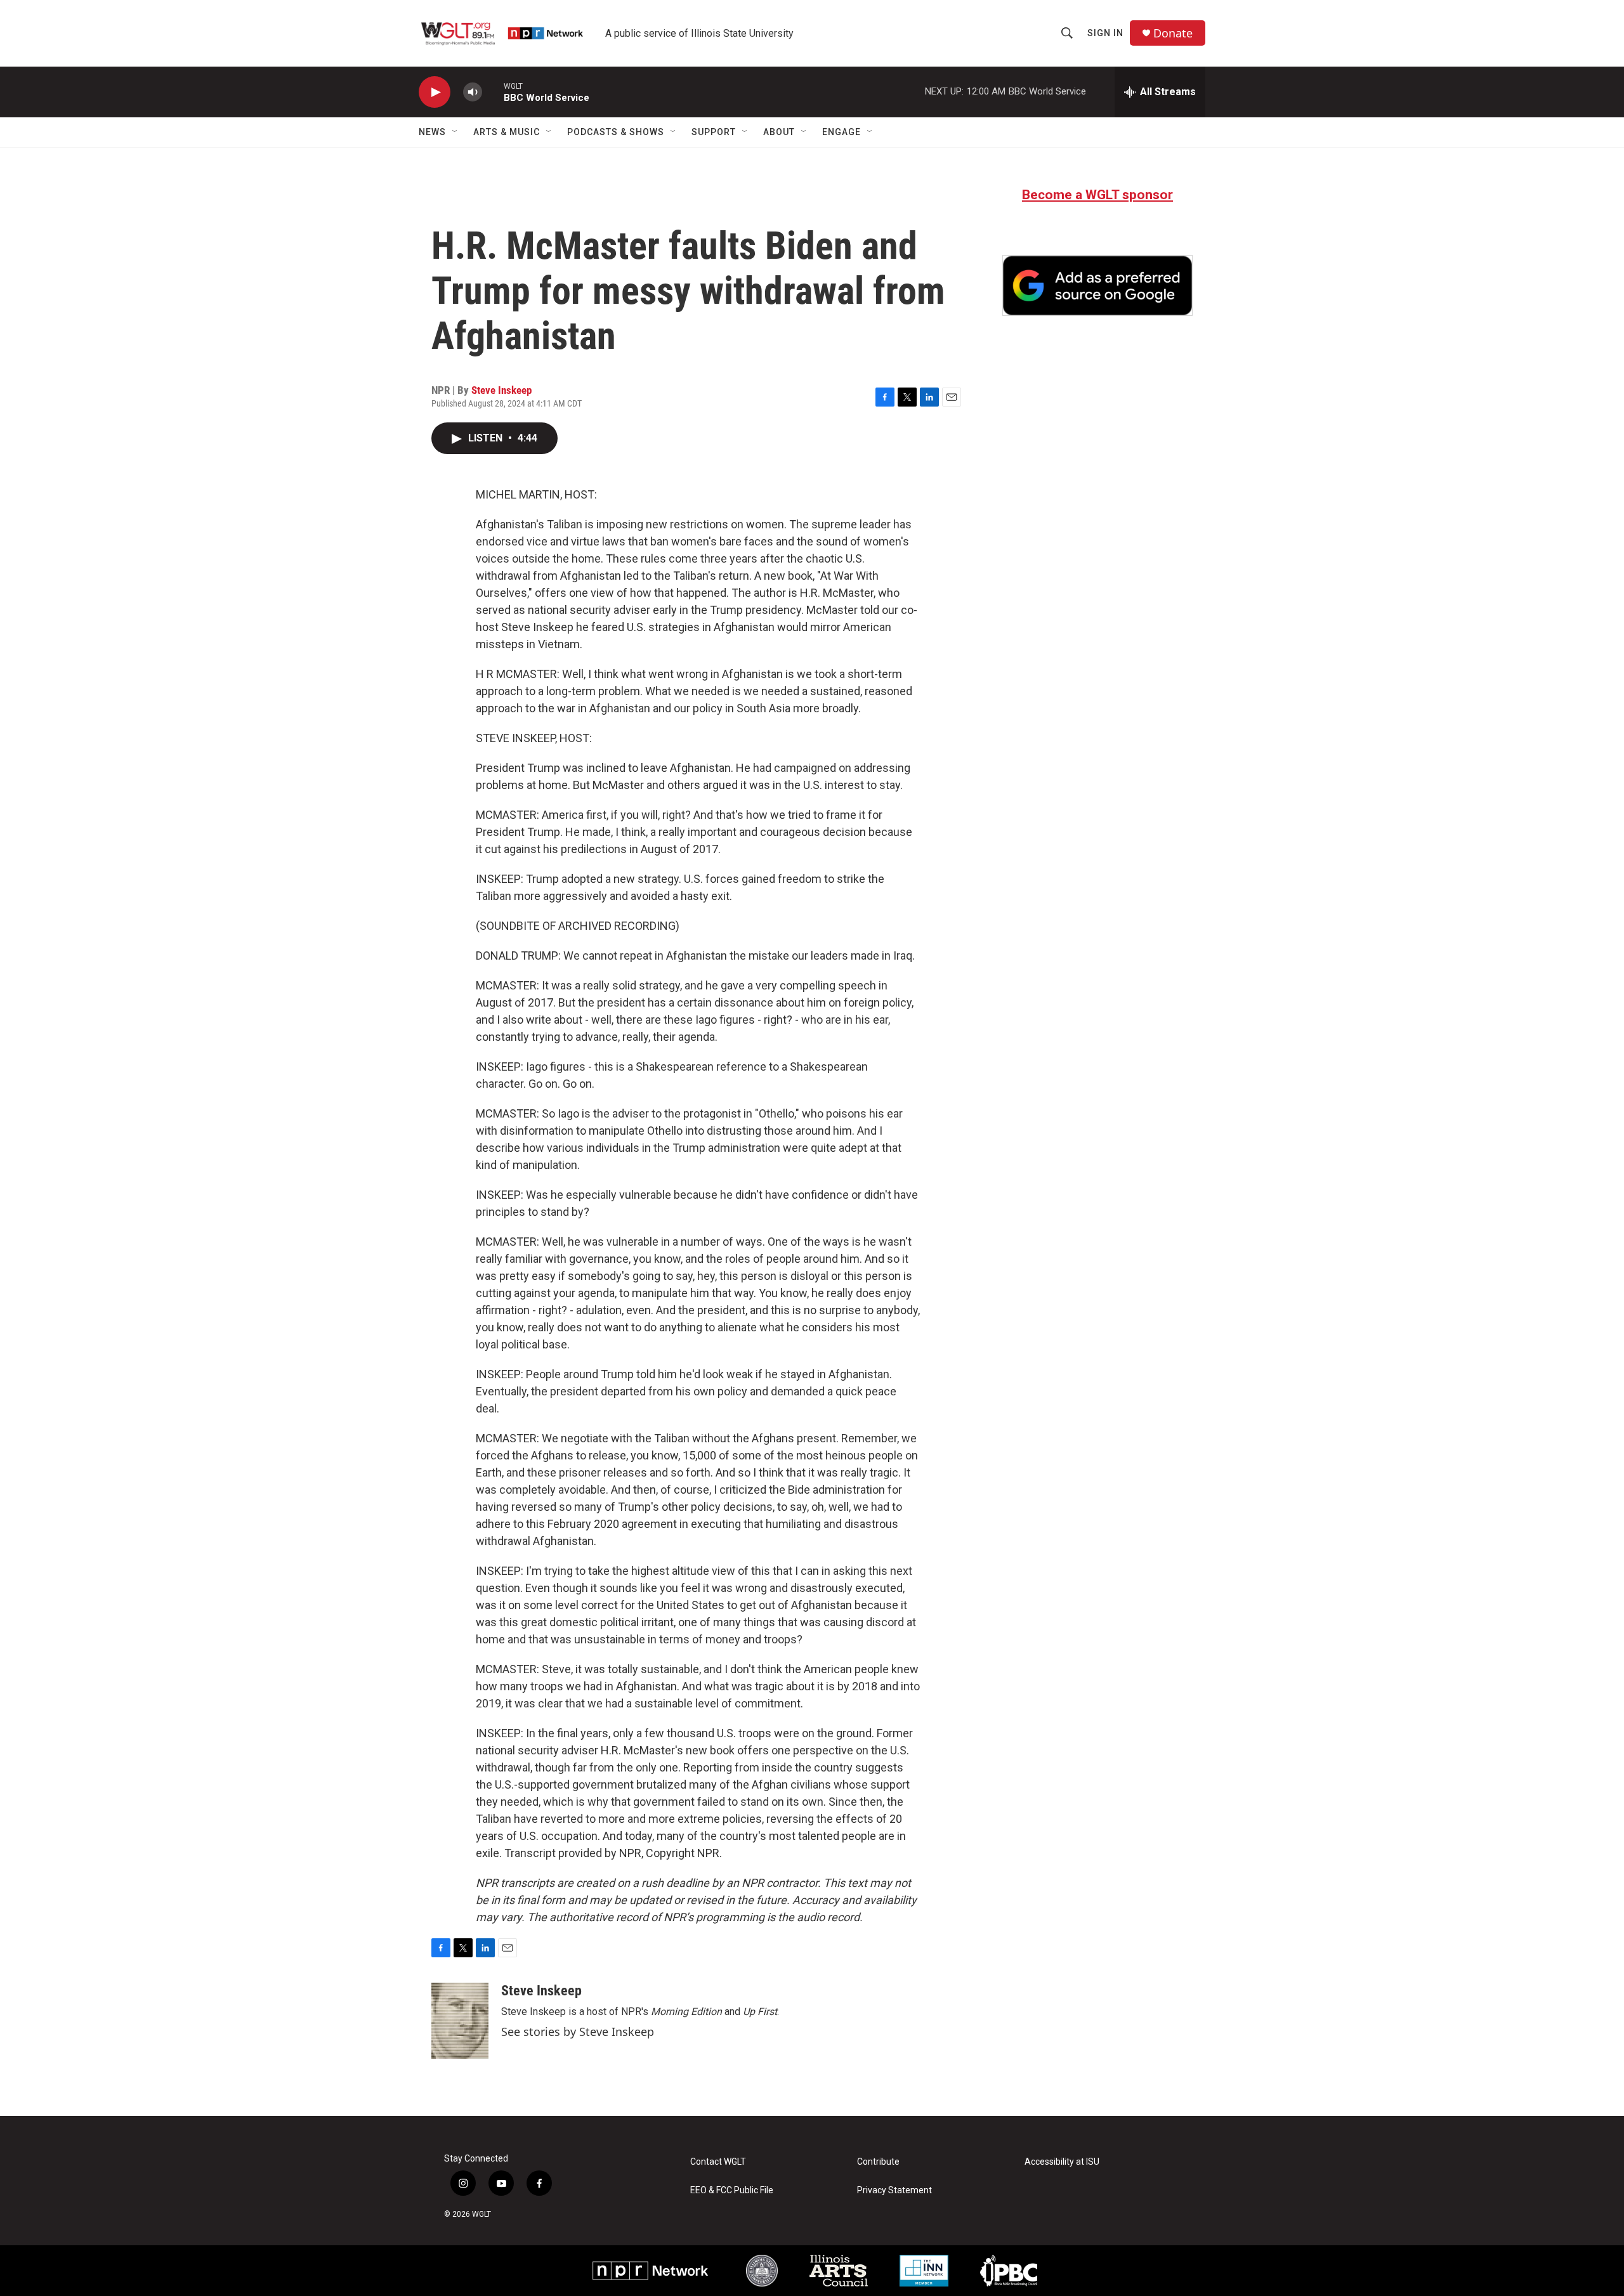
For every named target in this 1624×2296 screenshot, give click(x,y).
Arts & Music (507, 132)
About (779, 132)
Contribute (878, 2162)
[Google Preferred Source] (1097, 285)
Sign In (1105, 33)
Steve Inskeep (501, 390)
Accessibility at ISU (1062, 2162)
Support (714, 132)
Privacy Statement (894, 2190)
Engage (841, 132)
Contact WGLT (718, 2162)
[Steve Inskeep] (460, 2021)
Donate (1173, 33)
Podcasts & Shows (616, 132)
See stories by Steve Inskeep (578, 2032)
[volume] (473, 92)
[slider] (493, 92)
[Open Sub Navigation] (455, 132)
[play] (435, 92)
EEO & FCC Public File (732, 2190)
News (432, 132)
